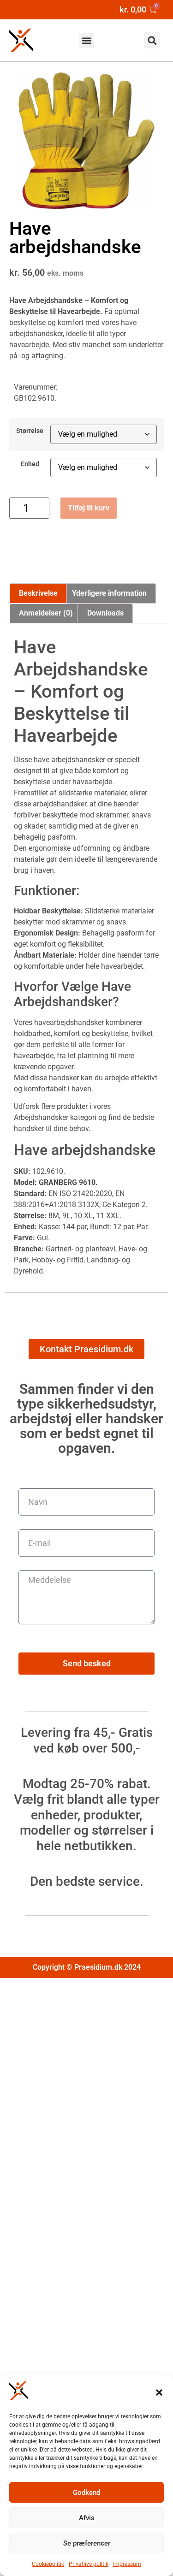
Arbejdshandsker (41, 1117)
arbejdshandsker (36, 334)
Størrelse (30, 431)
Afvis (87, 2518)
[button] (159, 2392)
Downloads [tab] (105, 613)
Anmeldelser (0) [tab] (46, 613)
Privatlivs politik (89, 2564)
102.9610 (48, 1171)
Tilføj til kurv (89, 508)
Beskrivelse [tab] (38, 593)
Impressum (127, 2564)
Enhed (30, 464)
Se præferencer (87, 2543)
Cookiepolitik (48, 2564)
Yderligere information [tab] (109, 593)
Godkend (86, 2493)
